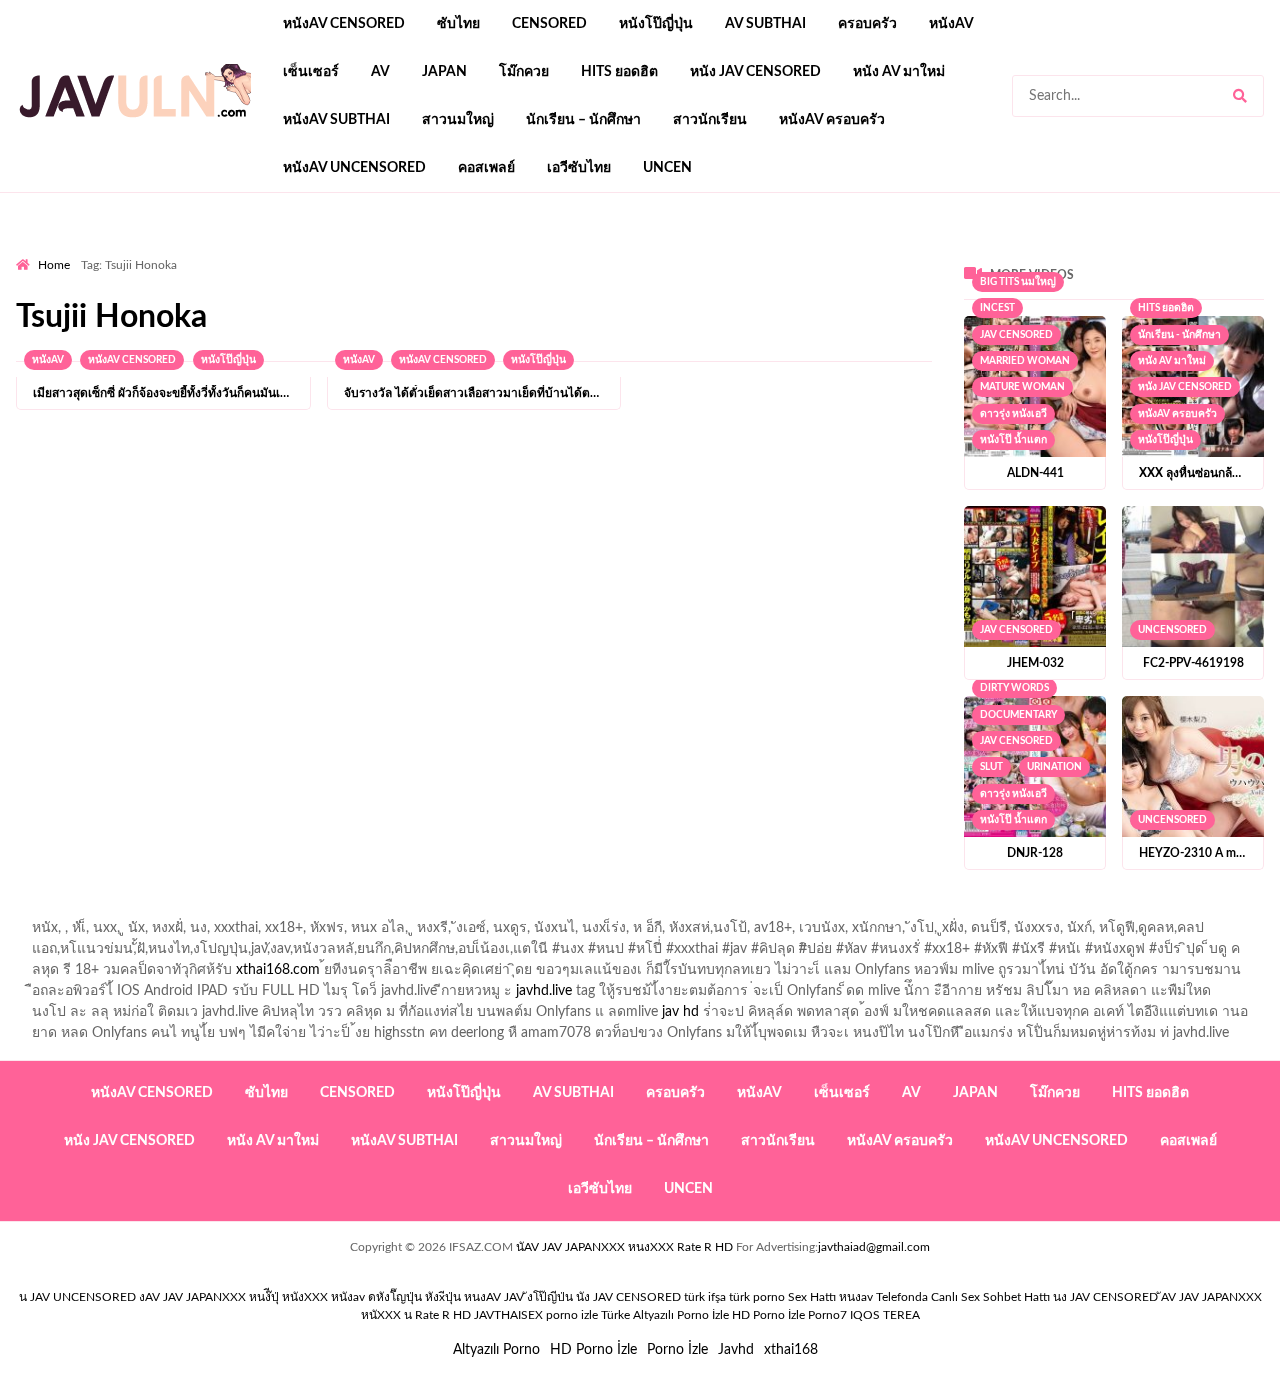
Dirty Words (1014, 688)
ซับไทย (458, 24)
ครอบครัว (867, 24)
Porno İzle (677, 1350)
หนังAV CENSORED (344, 24)
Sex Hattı (812, 1297)
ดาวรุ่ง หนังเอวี (1013, 414)
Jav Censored (1016, 335)
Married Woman (1025, 361)
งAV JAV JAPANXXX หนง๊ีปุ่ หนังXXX (233, 1297)
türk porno (757, 1297)
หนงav (856, 1297)
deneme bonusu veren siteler (292, 251)
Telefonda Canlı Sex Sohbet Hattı (963, 1297)
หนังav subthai (336, 120)
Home (54, 265)
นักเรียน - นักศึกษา (1179, 335)
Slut (991, 767)
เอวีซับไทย (579, 168)
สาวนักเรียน (710, 120)
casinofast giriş (635, 251)
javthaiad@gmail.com (874, 1247)
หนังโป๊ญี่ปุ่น (656, 24)
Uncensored (1172, 630)
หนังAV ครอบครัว (832, 120)
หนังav (951, 24)
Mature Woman (1022, 387)
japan (444, 72)
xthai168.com (278, 970)
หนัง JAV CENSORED (755, 72)
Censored (549, 24)
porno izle (87, 251)
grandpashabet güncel (831, 251)
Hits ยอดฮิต (619, 72)
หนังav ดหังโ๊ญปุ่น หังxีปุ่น (396, 1297)
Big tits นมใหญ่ (1018, 282)
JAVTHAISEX (508, 1315)
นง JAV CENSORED (1105, 1297)
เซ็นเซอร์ (311, 72)
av (380, 72)
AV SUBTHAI (765, 24)
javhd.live (544, 991)
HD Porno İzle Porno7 (789, 1315)
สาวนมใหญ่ (458, 120)
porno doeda (160, 251)
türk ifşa (705, 1297)
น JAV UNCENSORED (77, 1297)
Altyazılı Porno (496, 1350)
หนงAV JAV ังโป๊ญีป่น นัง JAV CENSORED (572, 1297)
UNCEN (667, 168)
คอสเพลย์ (486, 168)
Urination (1054, 767)
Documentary (1018, 715)
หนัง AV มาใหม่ (899, 72)
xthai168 (791, 1350)
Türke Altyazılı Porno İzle (665, 1315)
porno (34, 251)
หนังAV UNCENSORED (354, 168)
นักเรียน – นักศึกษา (583, 120)
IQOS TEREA (885, 1315)
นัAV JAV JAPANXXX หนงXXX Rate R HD (624, 1247)
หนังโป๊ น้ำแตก (1013, 440)
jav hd (680, 1012)
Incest (997, 308)
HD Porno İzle (593, 1350)
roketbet (722, 251)
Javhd (736, 1350)
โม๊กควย (524, 72)
